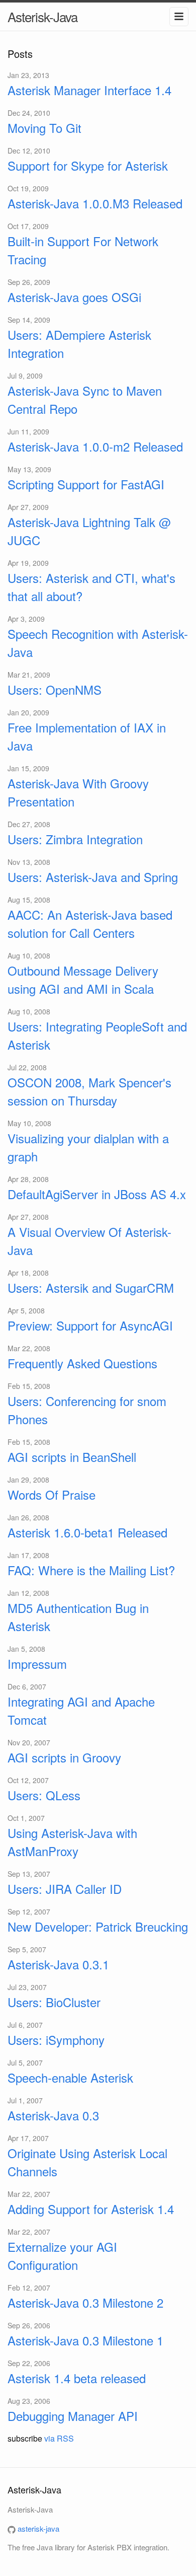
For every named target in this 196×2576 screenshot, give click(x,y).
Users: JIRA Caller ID (65, 1889)
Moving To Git (44, 128)
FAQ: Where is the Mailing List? (91, 1570)
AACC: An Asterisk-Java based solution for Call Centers (90, 924)
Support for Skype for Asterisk (88, 165)
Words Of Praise (52, 1494)
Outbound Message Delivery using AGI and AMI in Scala (83, 979)
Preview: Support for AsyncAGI (90, 1325)
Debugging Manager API (73, 2416)
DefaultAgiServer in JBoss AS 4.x (97, 1194)
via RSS (59, 2438)
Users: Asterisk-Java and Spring (93, 877)
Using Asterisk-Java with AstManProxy (72, 1842)
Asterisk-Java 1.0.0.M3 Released (95, 203)
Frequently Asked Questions (82, 1363)
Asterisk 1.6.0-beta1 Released (87, 1532)
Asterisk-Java (42, 16)
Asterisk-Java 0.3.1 (58, 1964)
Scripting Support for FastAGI (86, 484)
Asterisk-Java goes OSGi (74, 297)
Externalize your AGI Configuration (62, 2256)
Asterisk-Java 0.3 (53, 2115)
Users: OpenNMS (55, 689)
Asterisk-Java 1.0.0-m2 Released (95, 446)
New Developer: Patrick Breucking (98, 1926)
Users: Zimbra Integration (75, 839)
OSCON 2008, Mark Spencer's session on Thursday (89, 1091)
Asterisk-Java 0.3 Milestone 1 (85, 2340)
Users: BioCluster (54, 2002)
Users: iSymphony (56, 2040)
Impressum (37, 1664)
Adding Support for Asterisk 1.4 (91, 2209)
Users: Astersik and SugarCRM (91, 1287)
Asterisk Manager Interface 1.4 (89, 90)
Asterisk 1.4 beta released (77, 2378)
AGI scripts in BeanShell (72, 1457)
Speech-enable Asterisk (70, 2077)
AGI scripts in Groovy (64, 1757)
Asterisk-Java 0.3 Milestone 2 (85, 2302)
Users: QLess (44, 1795)
